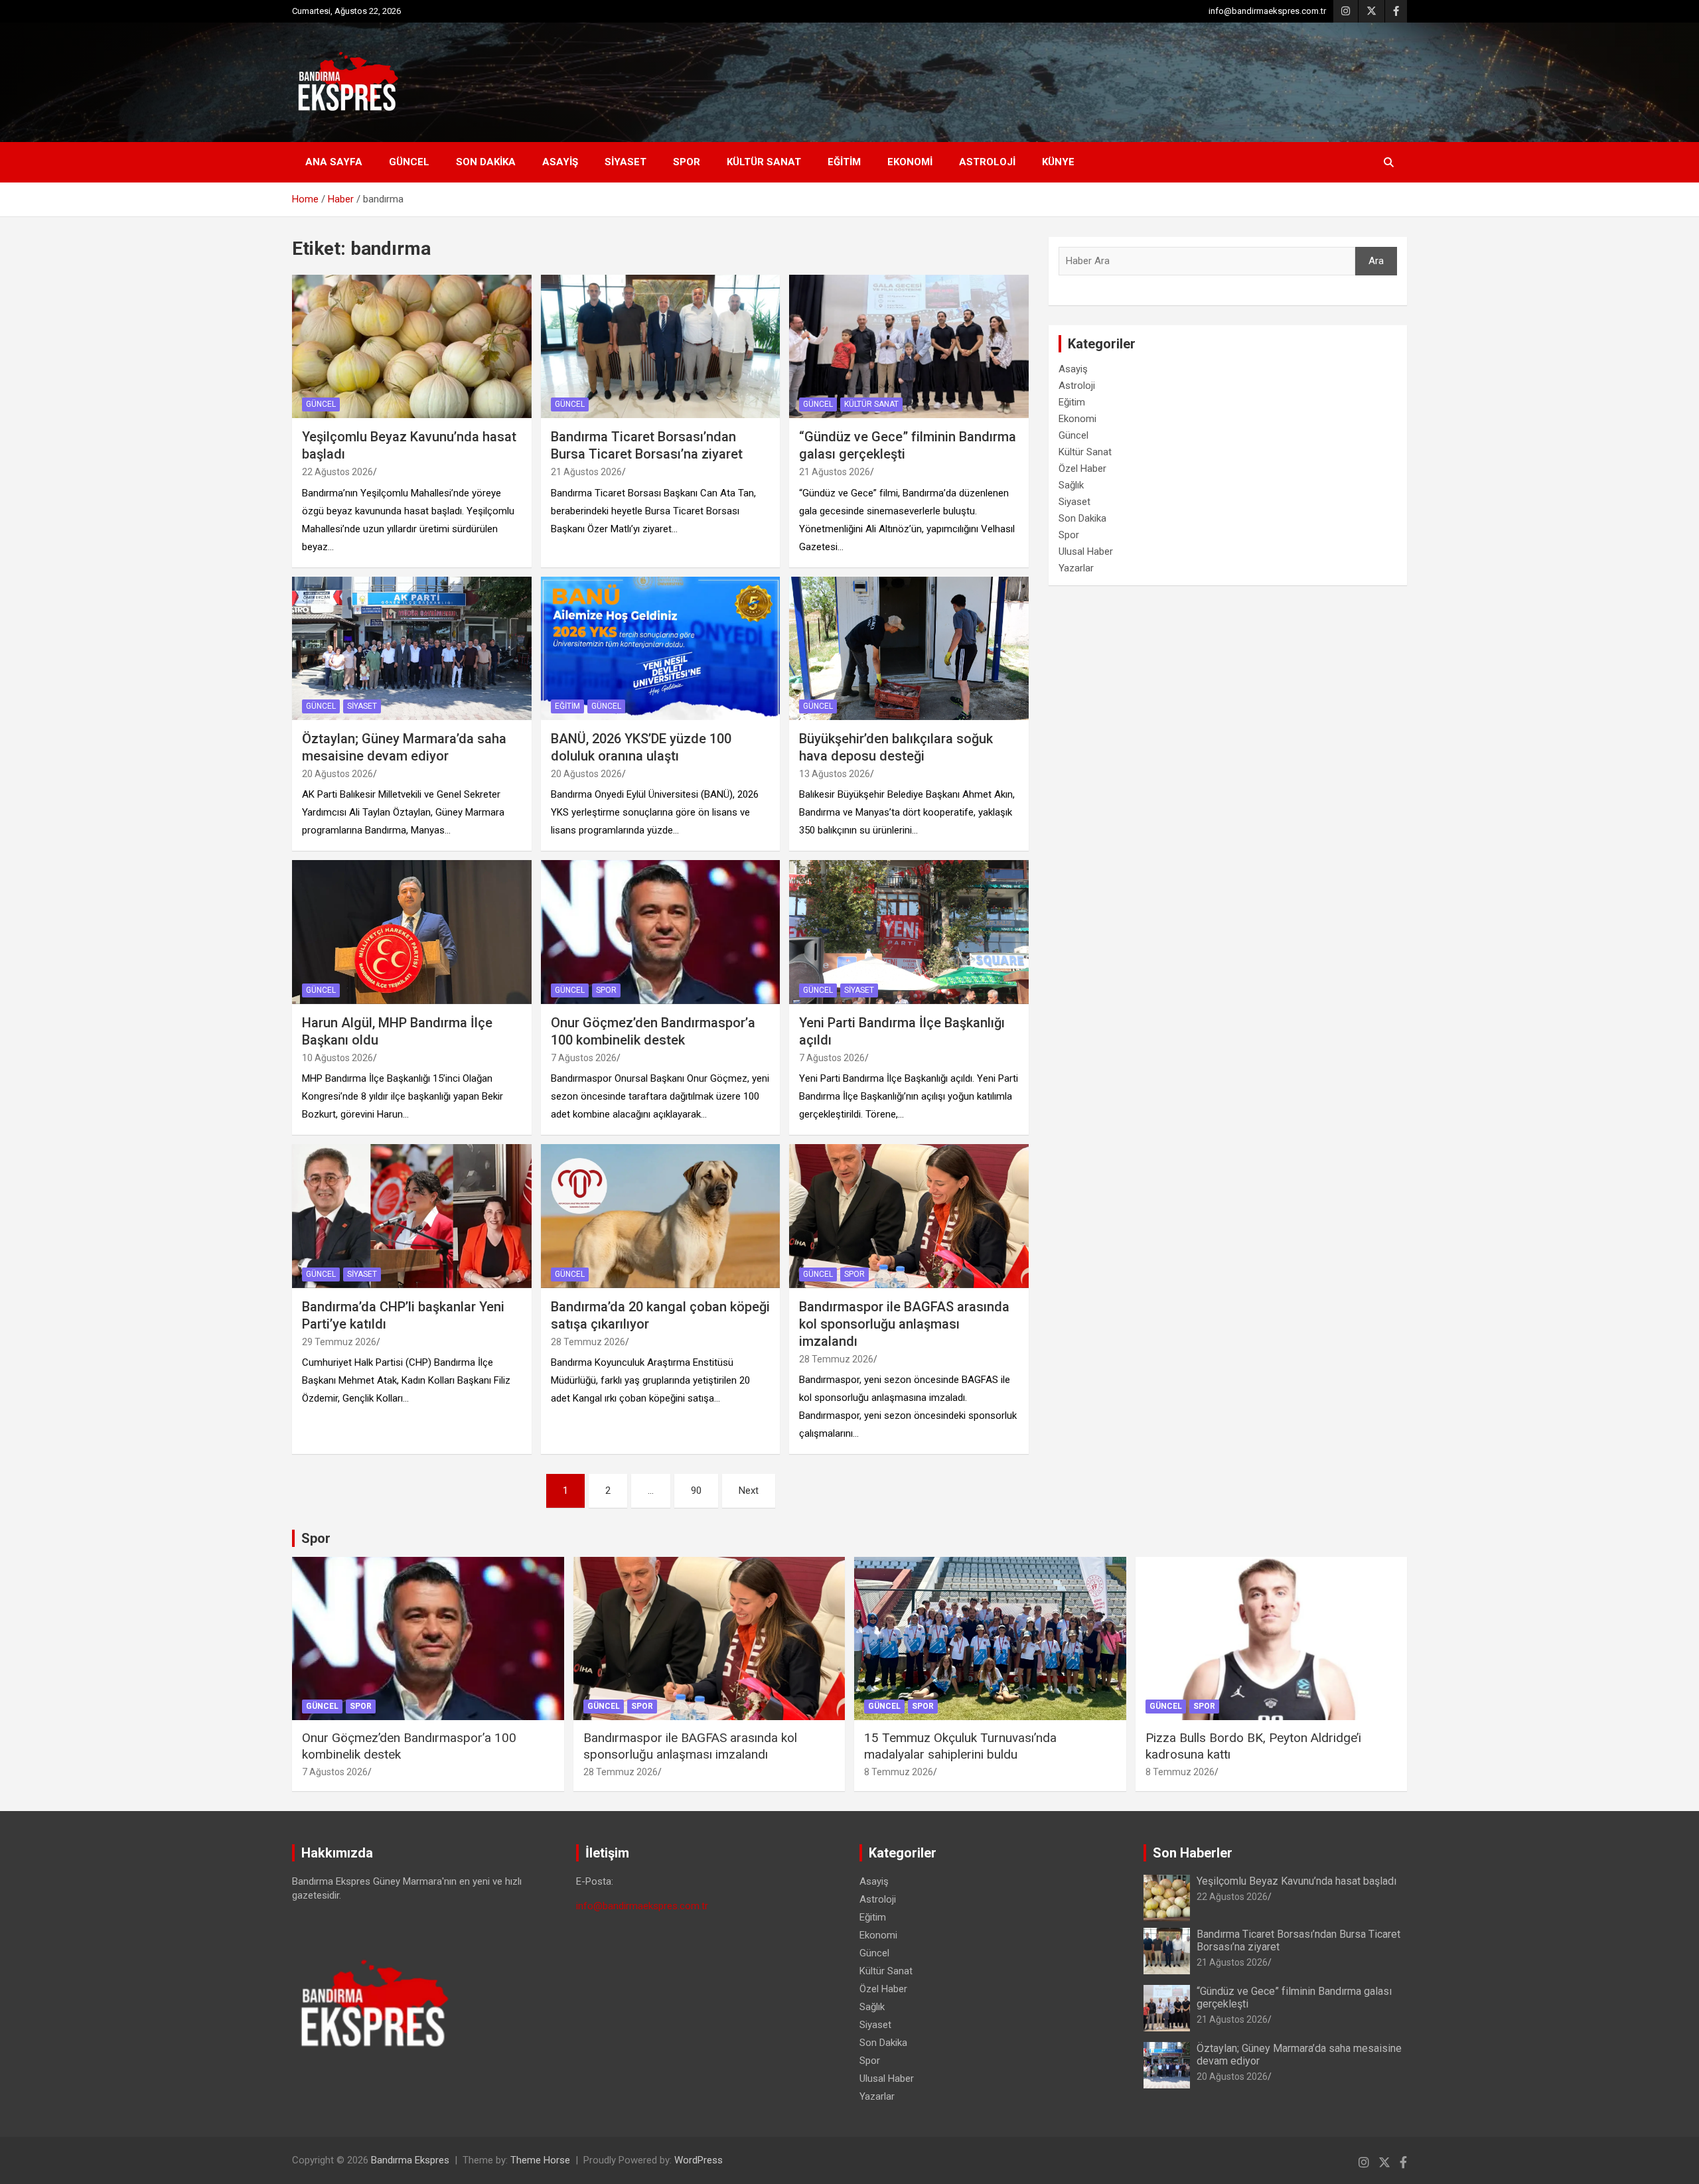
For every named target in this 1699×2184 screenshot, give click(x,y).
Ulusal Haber (1086, 551)
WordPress (699, 2160)
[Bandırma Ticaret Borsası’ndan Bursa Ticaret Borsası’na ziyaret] (661, 346)
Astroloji (987, 162)
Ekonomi (910, 162)
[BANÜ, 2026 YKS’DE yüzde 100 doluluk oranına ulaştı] (661, 648)
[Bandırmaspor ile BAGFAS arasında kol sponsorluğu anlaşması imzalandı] (909, 1216)
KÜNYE (1058, 162)
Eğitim (844, 162)
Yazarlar (1076, 568)
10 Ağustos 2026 (337, 1058)
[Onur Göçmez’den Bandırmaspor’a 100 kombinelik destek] (661, 932)
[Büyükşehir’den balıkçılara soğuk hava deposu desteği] (909, 648)
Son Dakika (486, 162)
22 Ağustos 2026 (337, 472)
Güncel (409, 162)
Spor (687, 162)
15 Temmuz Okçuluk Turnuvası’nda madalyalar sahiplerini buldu (960, 1746)
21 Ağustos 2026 (586, 472)
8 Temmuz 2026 (899, 1772)
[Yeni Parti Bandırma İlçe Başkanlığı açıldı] (909, 932)
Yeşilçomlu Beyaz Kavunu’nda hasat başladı (1296, 1881)
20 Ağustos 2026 (337, 774)
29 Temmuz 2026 (339, 1342)
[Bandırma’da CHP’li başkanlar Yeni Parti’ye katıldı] (412, 1216)
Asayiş (560, 162)
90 (696, 1491)
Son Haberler (1193, 1853)
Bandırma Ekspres (410, 2160)
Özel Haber (1082, 469)
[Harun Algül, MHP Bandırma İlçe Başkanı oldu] (412, 932)
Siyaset (626, 162)
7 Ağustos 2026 (584, 1058)
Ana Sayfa (334, 162)
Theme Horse (540, 2160)
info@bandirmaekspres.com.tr (1267, 11)
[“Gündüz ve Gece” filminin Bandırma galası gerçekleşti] (909, 346)
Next (749, 1491)
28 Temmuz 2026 (588, 1342)
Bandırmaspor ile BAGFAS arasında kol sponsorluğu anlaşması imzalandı (904, 1324)
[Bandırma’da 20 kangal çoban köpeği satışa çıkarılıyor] (661, 1216)
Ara (1376, 261)
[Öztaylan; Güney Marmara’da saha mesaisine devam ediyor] (412, 648)
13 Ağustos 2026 (835, 774)
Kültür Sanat (764, 162)
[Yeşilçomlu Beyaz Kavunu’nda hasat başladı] (412, 346)
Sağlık (1071, 485)
